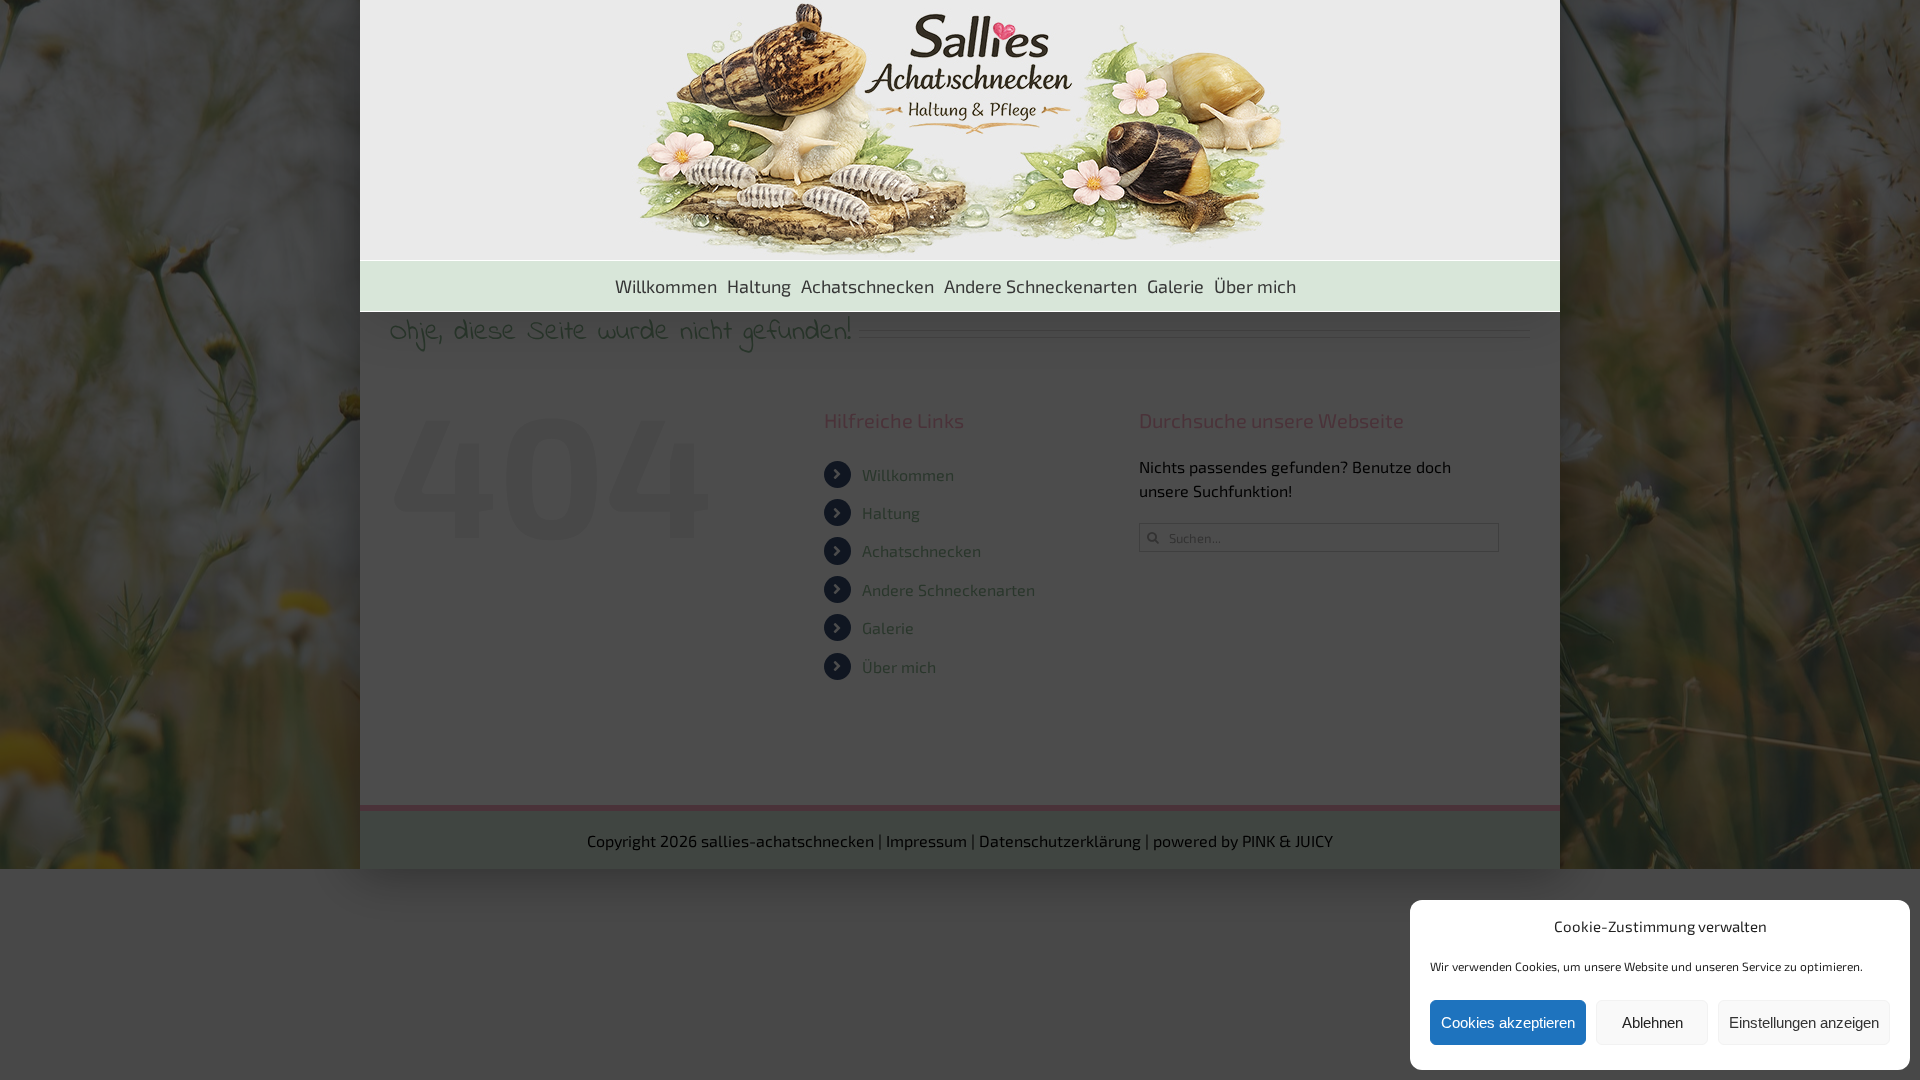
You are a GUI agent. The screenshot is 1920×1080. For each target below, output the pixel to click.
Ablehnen (1652, 1022)
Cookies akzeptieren (1508, 1022)
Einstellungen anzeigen (1804, 1022)
